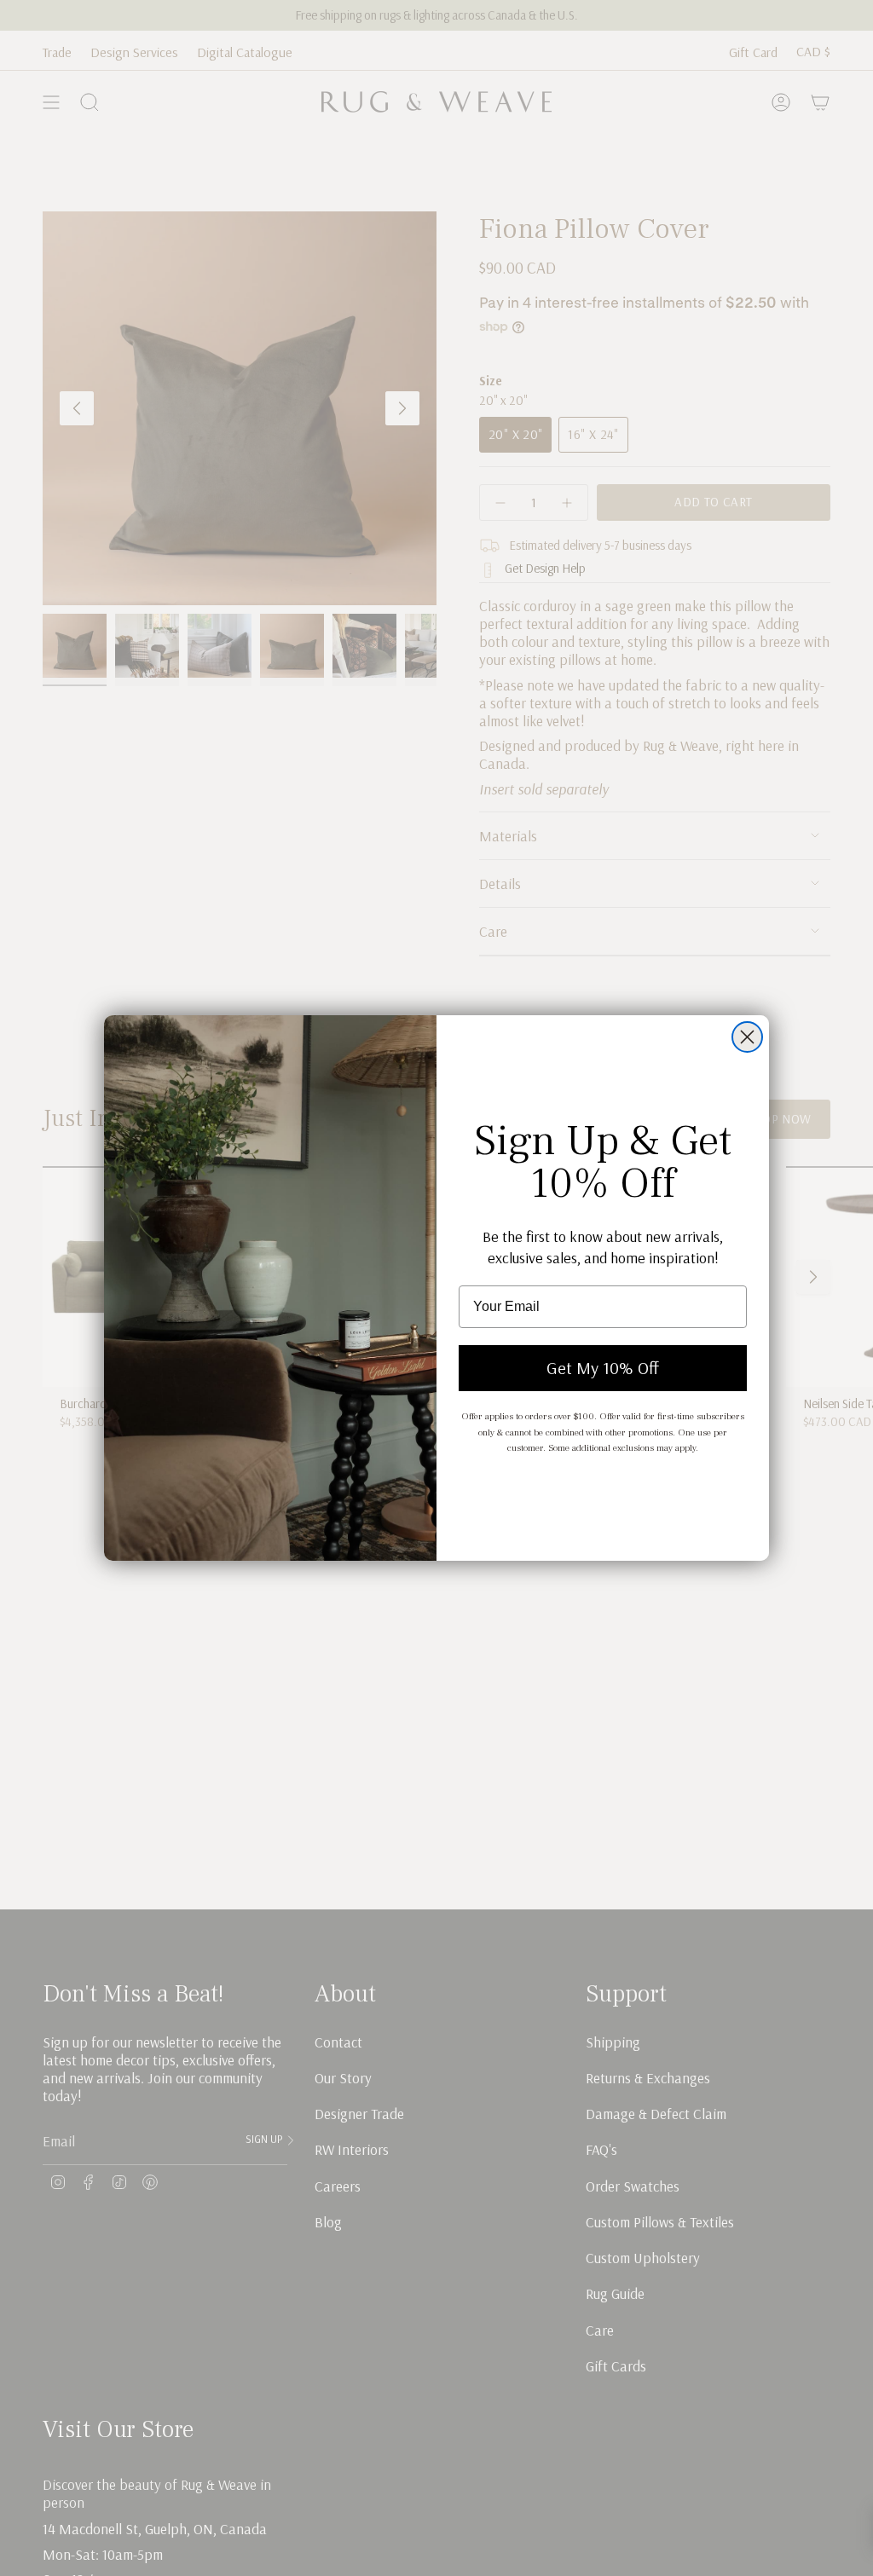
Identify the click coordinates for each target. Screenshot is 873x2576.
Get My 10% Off (603, 1368)
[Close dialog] (747, 1037)
